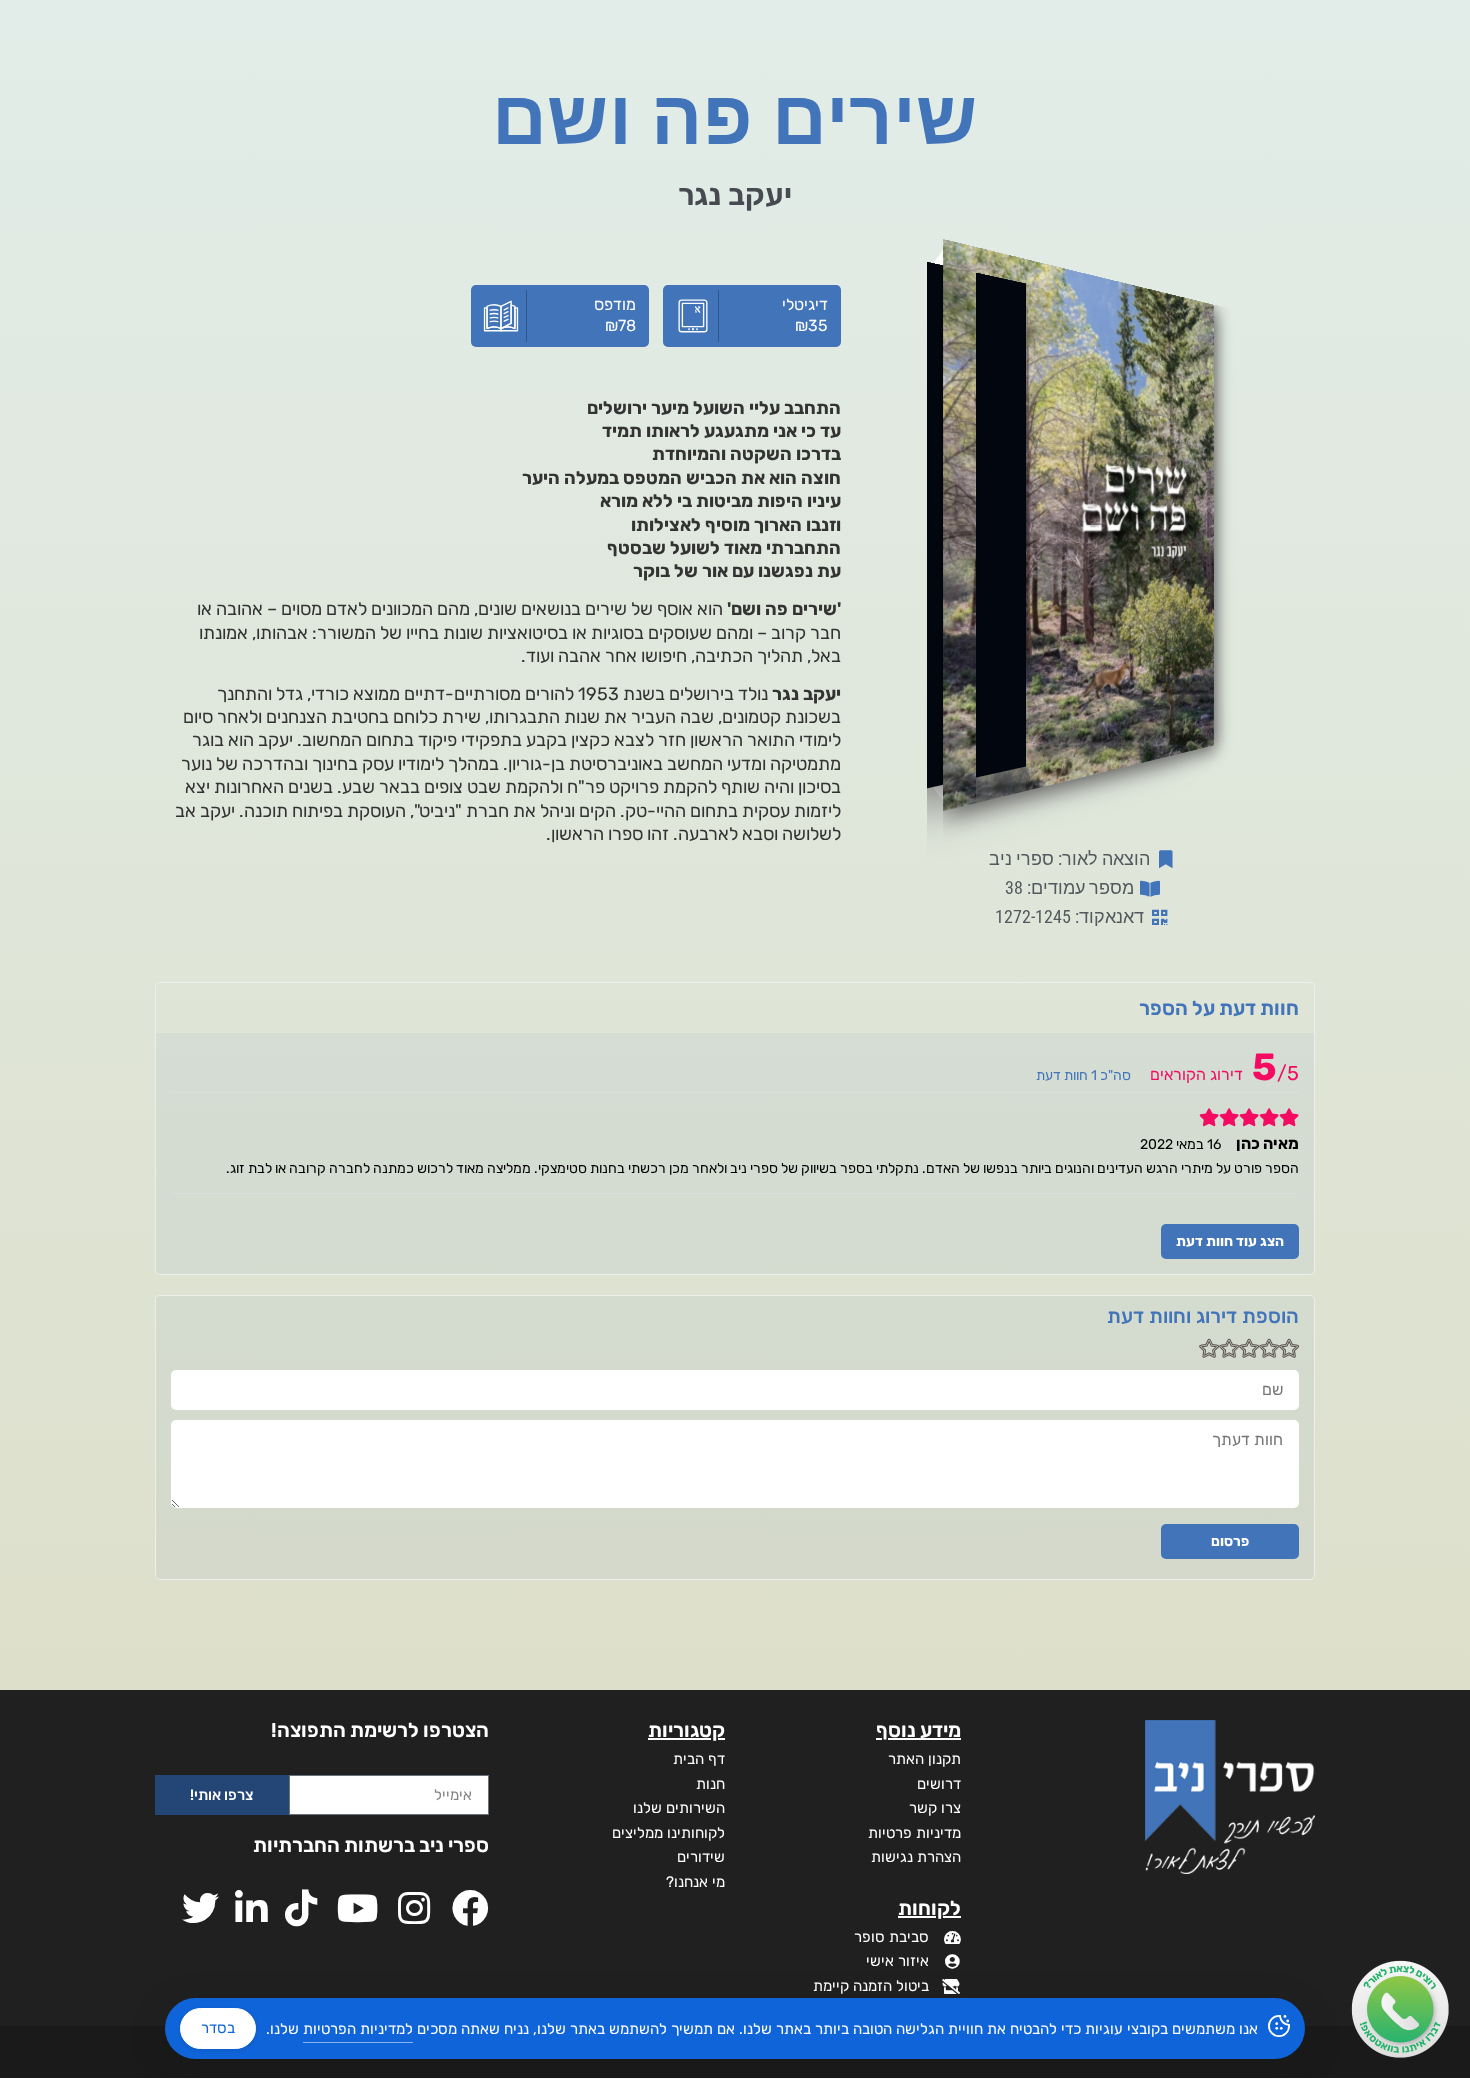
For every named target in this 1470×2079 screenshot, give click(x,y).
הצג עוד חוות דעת (1230, 1241)
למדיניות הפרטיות (358, 2029)
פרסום (1230, 1541)
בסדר (218, 2028)
